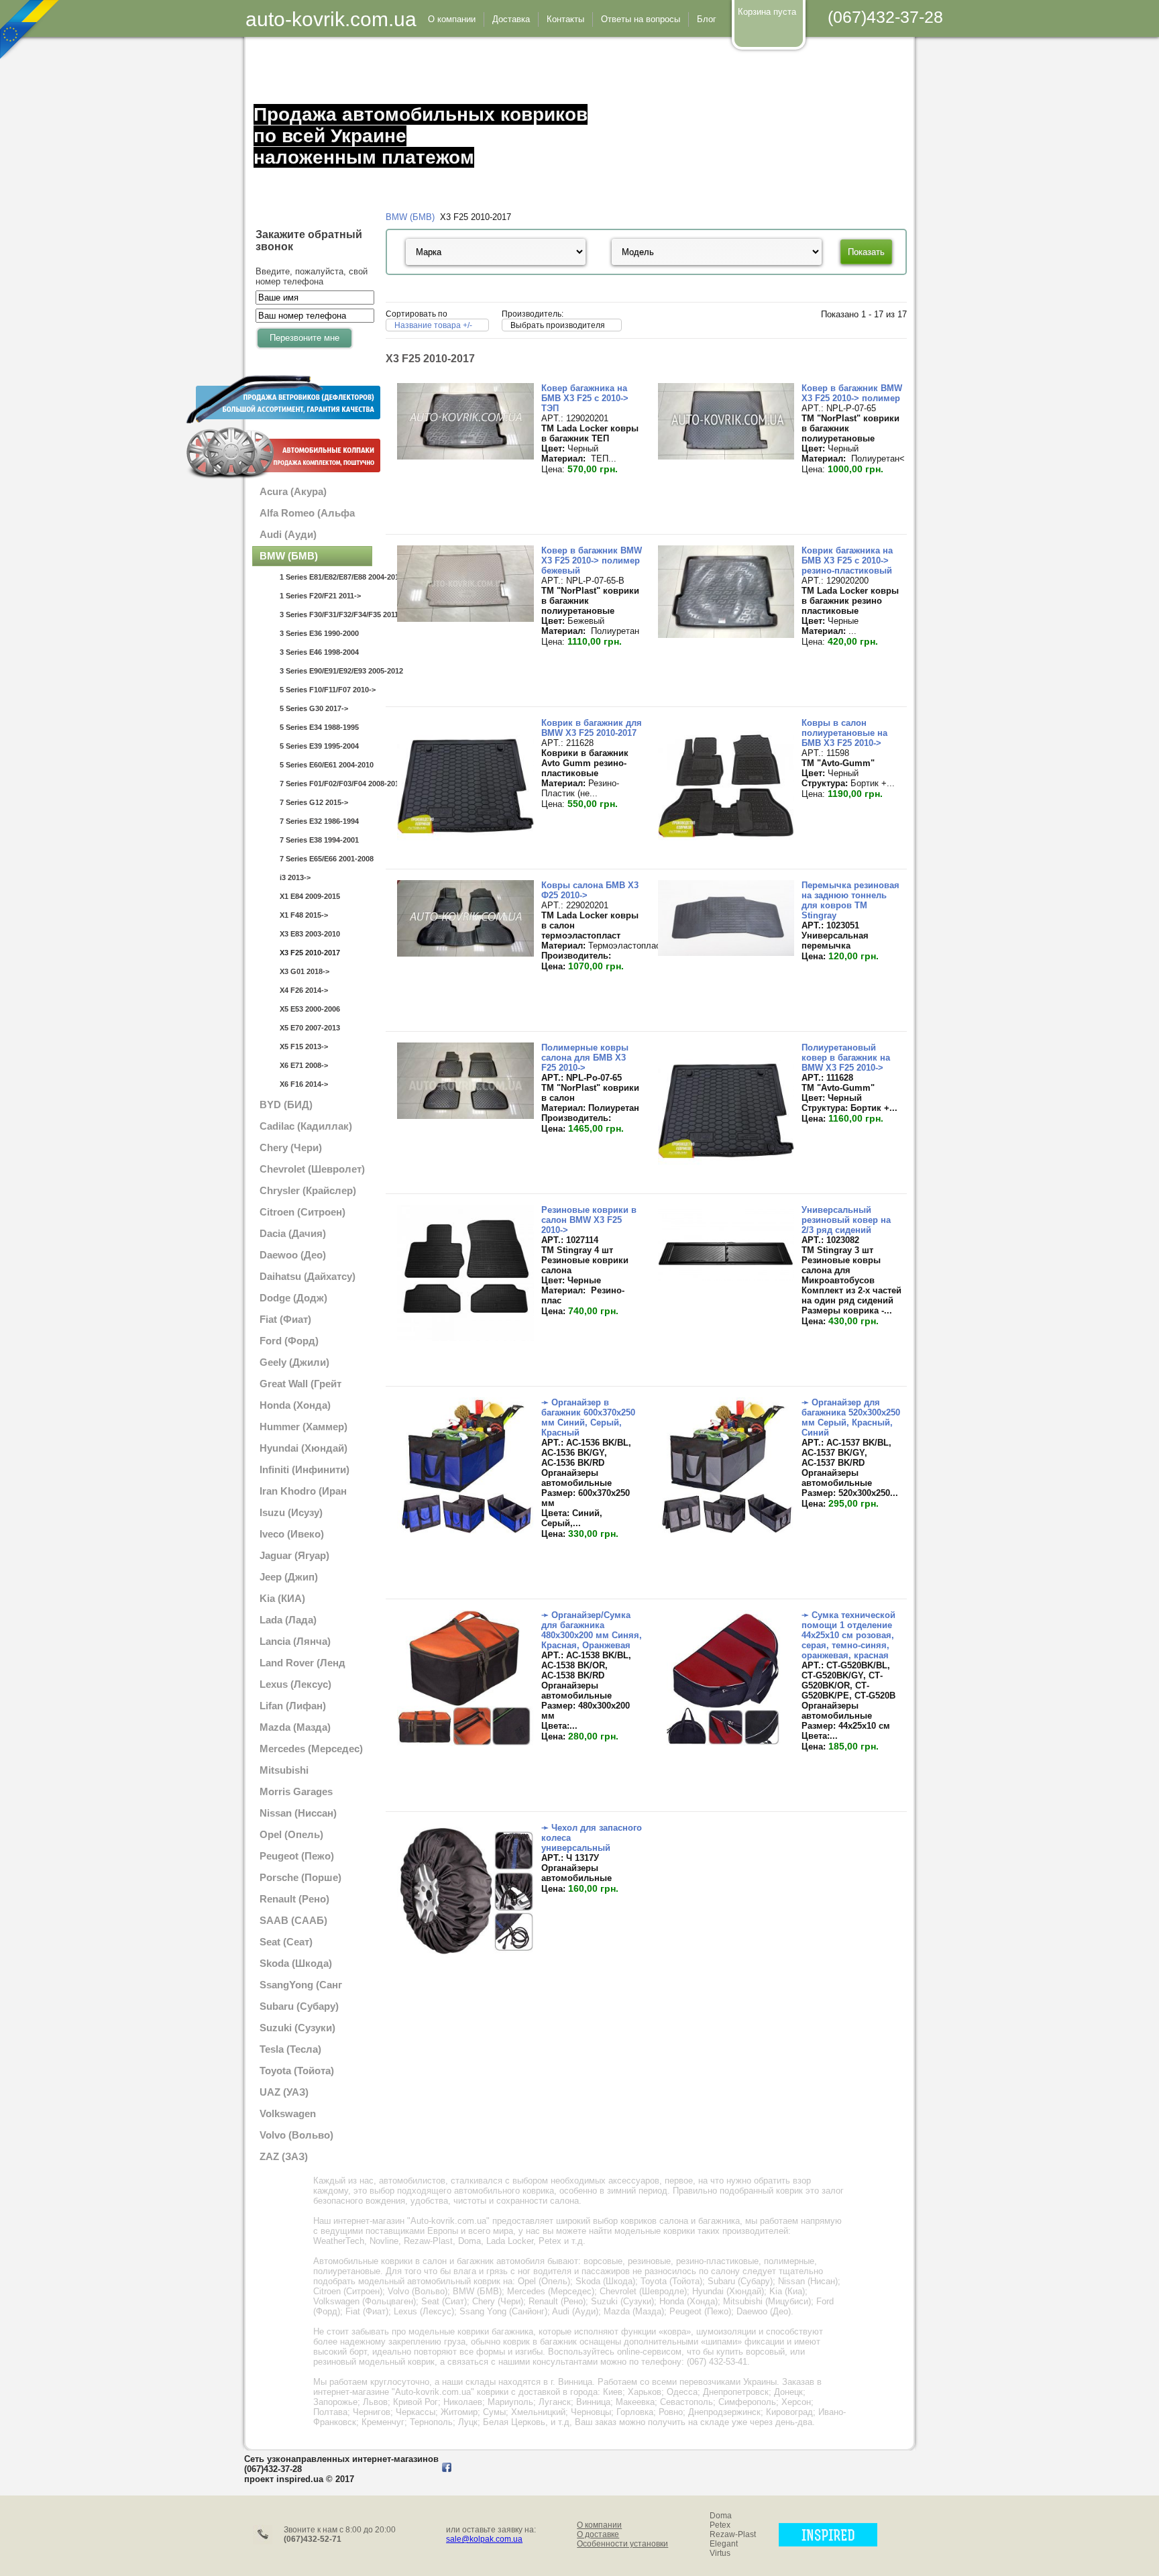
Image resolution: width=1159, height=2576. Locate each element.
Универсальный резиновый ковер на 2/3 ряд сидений (846, 1220)
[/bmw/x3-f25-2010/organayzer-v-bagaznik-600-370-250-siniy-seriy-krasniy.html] (465, 1531)
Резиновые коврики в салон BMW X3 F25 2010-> (589, 1220)
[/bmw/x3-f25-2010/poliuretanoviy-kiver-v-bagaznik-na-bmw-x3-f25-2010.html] (726, 1176)
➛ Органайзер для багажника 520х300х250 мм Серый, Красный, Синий (851, 1417)
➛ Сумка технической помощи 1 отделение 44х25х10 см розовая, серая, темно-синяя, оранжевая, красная (848, 1635)
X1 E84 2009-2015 (310, 896)
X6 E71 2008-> (304, 1065)
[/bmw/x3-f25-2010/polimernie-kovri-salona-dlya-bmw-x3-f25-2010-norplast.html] (465, 1116)
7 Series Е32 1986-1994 (319, 821)
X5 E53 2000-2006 (310, 1009)
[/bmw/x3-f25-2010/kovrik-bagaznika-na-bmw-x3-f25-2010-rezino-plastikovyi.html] (726, 635)
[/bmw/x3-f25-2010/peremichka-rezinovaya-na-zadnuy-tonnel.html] (726, 953)
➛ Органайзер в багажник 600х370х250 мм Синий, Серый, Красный (588, 1417)
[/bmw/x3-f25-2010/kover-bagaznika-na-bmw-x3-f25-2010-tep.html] (465, 457)
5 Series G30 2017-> (314, 708)
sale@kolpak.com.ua (484, 2539)
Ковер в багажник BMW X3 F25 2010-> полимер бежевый (592, 560)
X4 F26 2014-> (304, 990)
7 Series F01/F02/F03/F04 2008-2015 (326, 784)
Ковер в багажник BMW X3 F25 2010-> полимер (852, 393)
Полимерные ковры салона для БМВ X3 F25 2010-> (585, 1058)
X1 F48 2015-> (304, 915)
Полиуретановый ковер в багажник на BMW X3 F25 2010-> (846, 1058)
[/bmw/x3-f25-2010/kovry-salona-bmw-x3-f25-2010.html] (465, 954)
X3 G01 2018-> (305, 971)
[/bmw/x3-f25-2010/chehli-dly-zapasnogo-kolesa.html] (465, 1956)
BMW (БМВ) (410, 217)
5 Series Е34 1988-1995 (319, 727)
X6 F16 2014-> (304, 1084)
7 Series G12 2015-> (314, 802)
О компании (599, 2525)
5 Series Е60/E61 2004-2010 (326, 765)
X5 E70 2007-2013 (310, 1028)
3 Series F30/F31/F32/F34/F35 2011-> (326, 614)
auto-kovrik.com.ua (331, 19)
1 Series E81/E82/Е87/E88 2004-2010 (326, 577)
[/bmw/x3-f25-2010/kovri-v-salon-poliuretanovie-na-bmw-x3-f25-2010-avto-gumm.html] (726, 851)
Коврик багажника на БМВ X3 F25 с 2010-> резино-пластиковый (847, 560)
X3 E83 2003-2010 (310, 934)
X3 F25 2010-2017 (310, 953)
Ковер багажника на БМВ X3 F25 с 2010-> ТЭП (585, 398)
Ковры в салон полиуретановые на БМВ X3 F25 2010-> (844, 733)
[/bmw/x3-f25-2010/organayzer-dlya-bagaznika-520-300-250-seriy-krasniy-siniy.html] (726, 1531)
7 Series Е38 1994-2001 (319, 840)
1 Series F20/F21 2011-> (320, 596)
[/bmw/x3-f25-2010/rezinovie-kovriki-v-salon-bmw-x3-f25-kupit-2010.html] (465, 1338)
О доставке (598, 2534)
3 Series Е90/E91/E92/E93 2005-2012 (326, 671)
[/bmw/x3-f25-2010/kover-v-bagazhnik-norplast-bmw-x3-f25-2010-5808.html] (465, 619)
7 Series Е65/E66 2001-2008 (326, 859)
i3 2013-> (295, 877)
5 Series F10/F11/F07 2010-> (326, 690)
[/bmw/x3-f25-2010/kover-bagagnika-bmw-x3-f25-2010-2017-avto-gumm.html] (465, 851)
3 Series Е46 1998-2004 (319, 652)
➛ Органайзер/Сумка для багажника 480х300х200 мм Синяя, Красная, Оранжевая (592, 1630)
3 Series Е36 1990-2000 (319, 633)
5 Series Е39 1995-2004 (319, 746)
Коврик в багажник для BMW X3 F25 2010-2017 (592, 728)
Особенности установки (622, 2544)
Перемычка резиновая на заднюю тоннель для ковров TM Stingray (850, 900)
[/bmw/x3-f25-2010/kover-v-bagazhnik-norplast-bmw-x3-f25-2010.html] (726, 457)
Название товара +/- (433, 325)
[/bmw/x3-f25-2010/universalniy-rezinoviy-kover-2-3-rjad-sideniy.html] (726, 1278)
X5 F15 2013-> (304, 1046)
